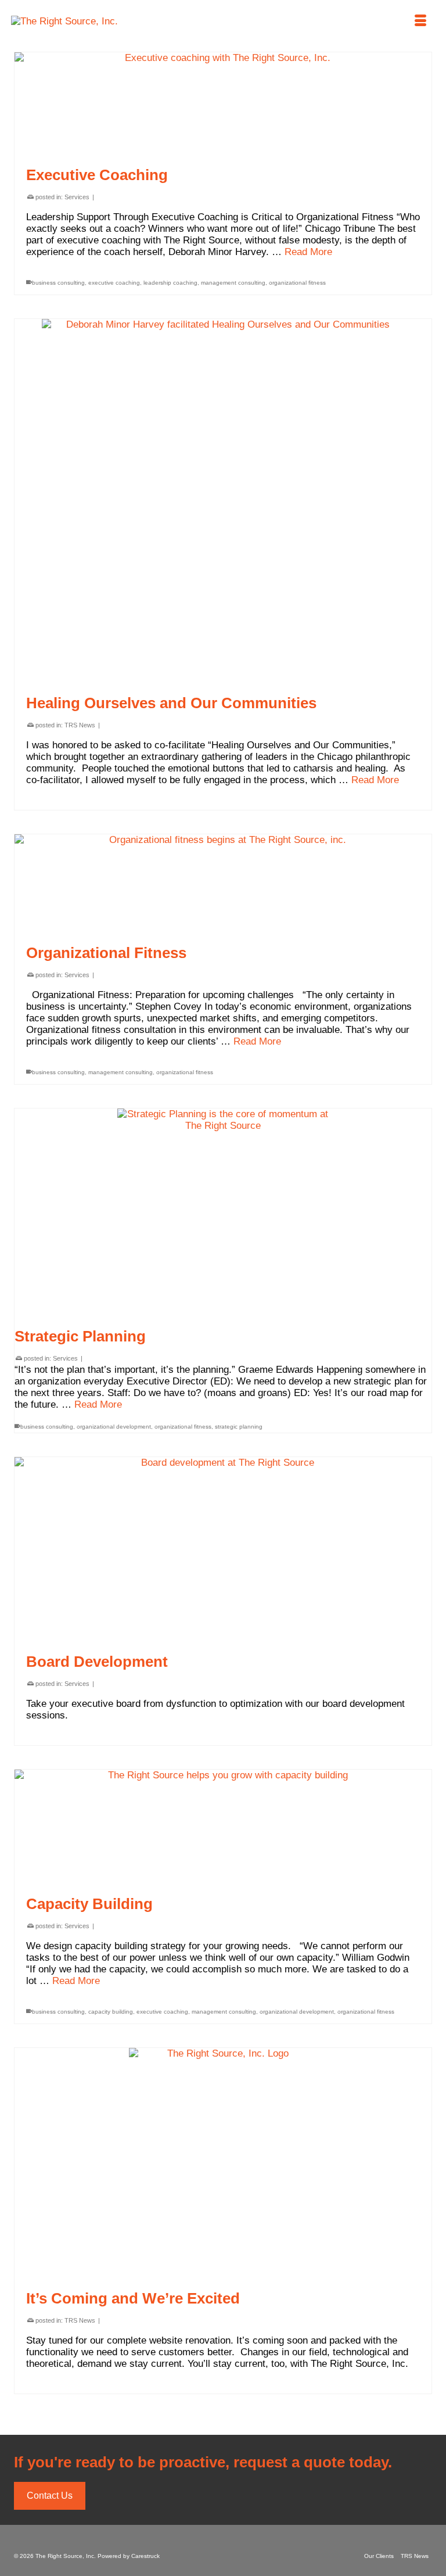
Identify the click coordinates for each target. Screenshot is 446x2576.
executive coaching (114, 283)
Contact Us (50, 2496)
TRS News (80, 725)
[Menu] (420, 21)
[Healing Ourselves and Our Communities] (223, 500)
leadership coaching (170, 283)
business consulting (58, 283)
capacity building (111, 2012)
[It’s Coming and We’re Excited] (223, 2162)
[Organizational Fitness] (223, 883)
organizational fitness (297, 283)
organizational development (114, 1427)
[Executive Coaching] (223, 103)
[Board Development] (223, 1549)
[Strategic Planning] (223, 1215)
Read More (308, 252)
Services (77, 197)
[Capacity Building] (223, 1826)
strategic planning (239, 1427)
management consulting (233, 283)
